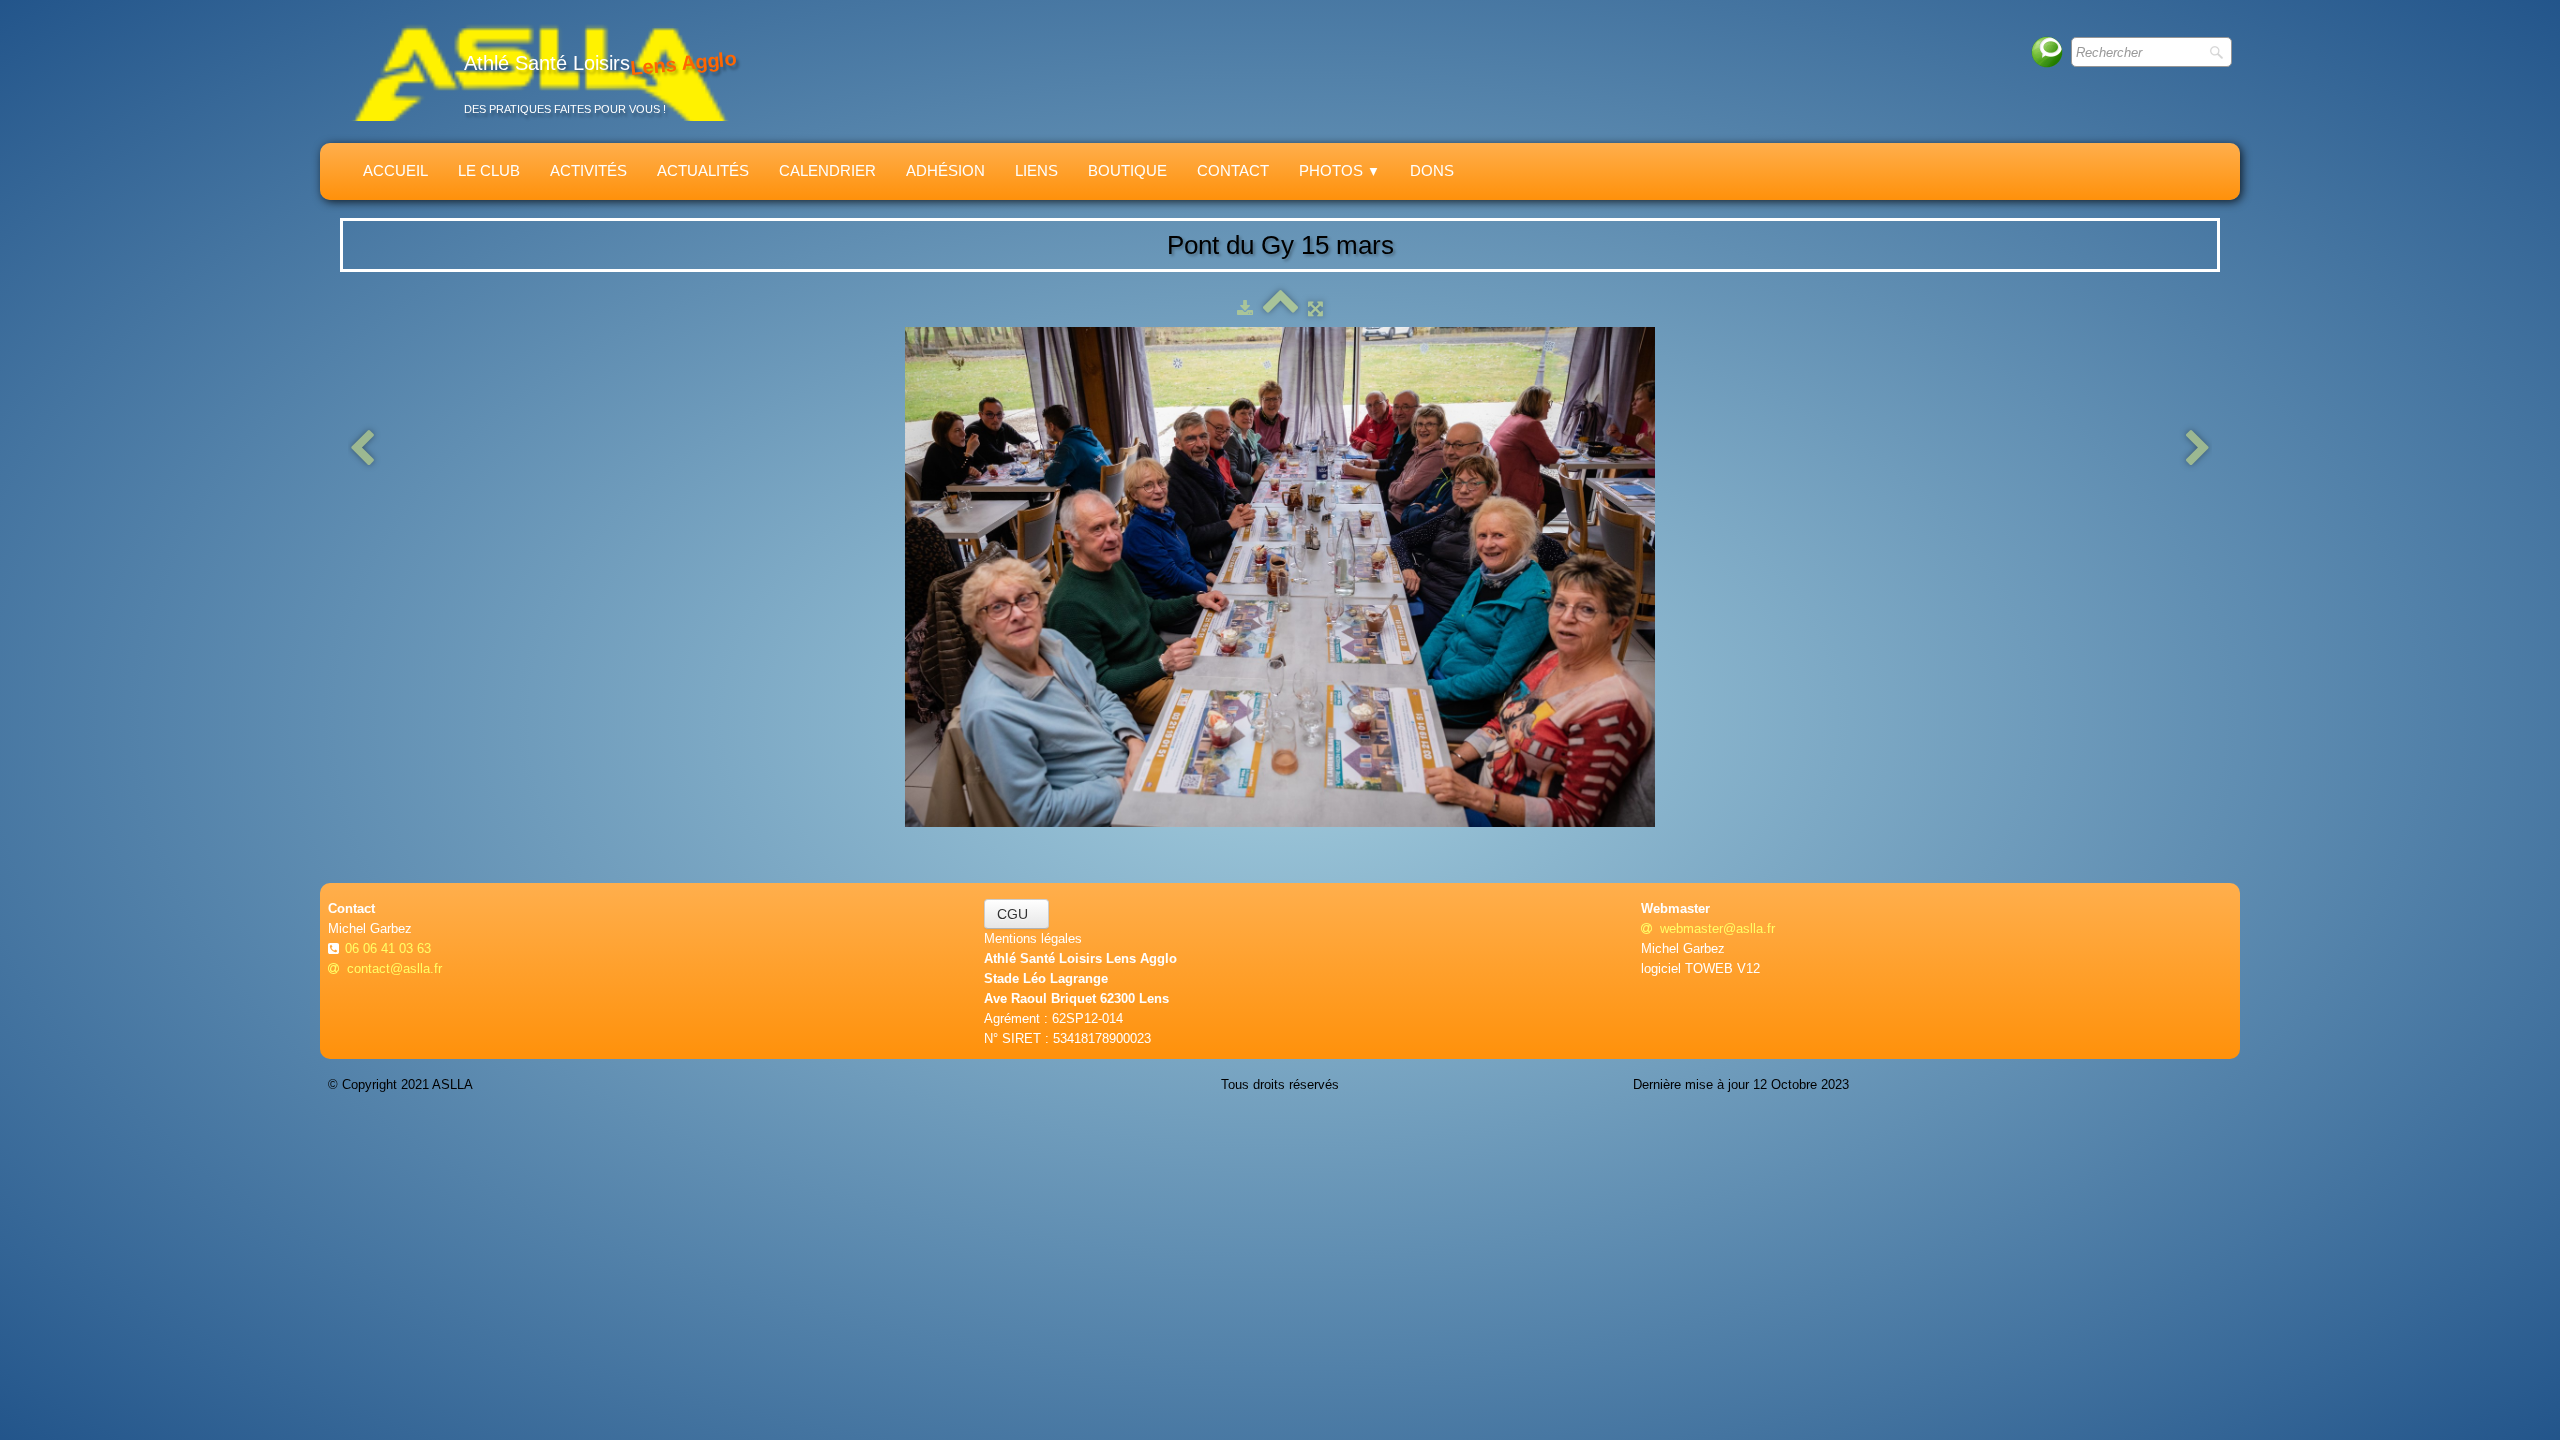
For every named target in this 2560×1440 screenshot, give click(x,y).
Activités (588, 170)
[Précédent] (362, 449)
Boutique (1127, 170)
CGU (1016, 914)
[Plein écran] (1315, 308)
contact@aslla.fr (394, 968)
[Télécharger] (1245, 308)
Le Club (489, 170)
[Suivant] (2198, 449)
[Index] (1280, 308)
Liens (1036, 170)
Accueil (395, 170)
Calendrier (827, 170)
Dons (1432, 170)
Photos (1339, 170)
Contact (1233, 170)
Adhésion (945, 170)
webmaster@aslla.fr (1717, 928)
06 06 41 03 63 (390, 948)
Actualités (703, 170)
